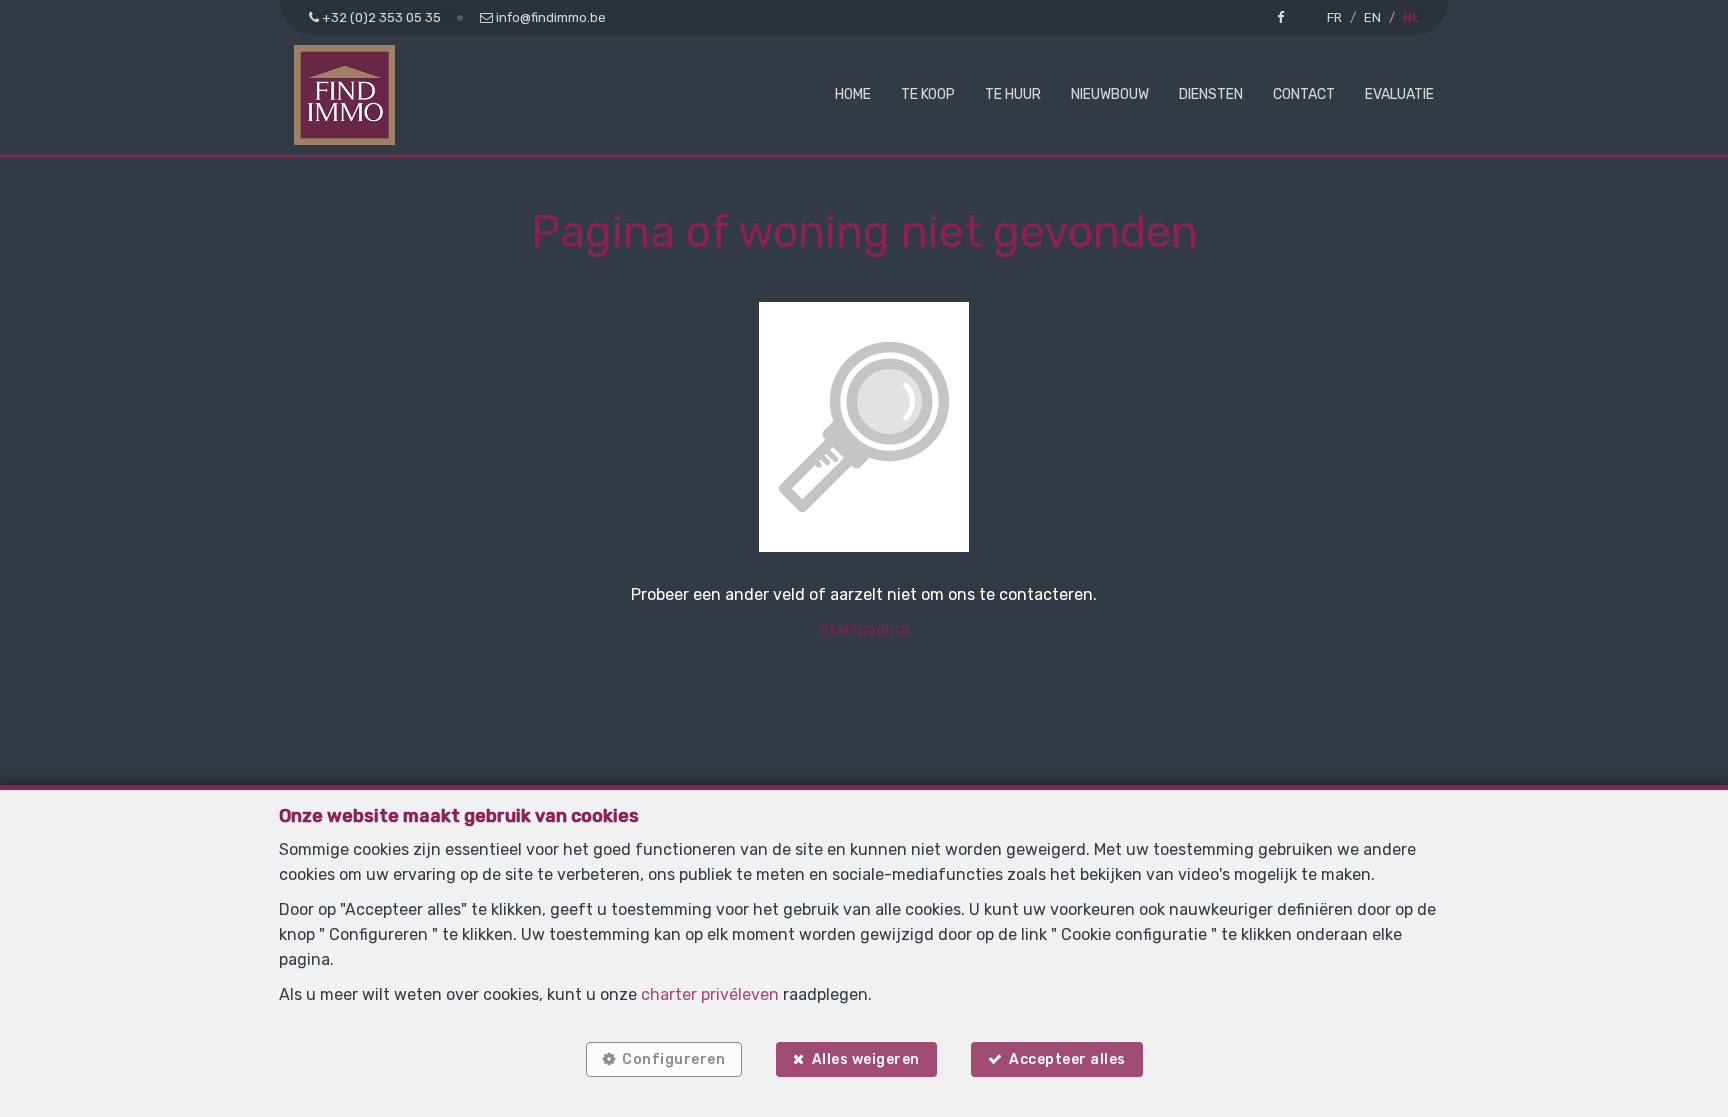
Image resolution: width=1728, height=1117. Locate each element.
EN (1372, 17)
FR (1334, 17)
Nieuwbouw (1110, 94)
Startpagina (864, 629)
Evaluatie (1399, 94)
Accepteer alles (1067, 1059)
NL (1411, 17)
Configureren (673, 1059)
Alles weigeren (866, 1059)
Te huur (1013, 94)
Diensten (1211, 94)
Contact (1304, 94)
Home (853, 94)
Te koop (928, 94)
